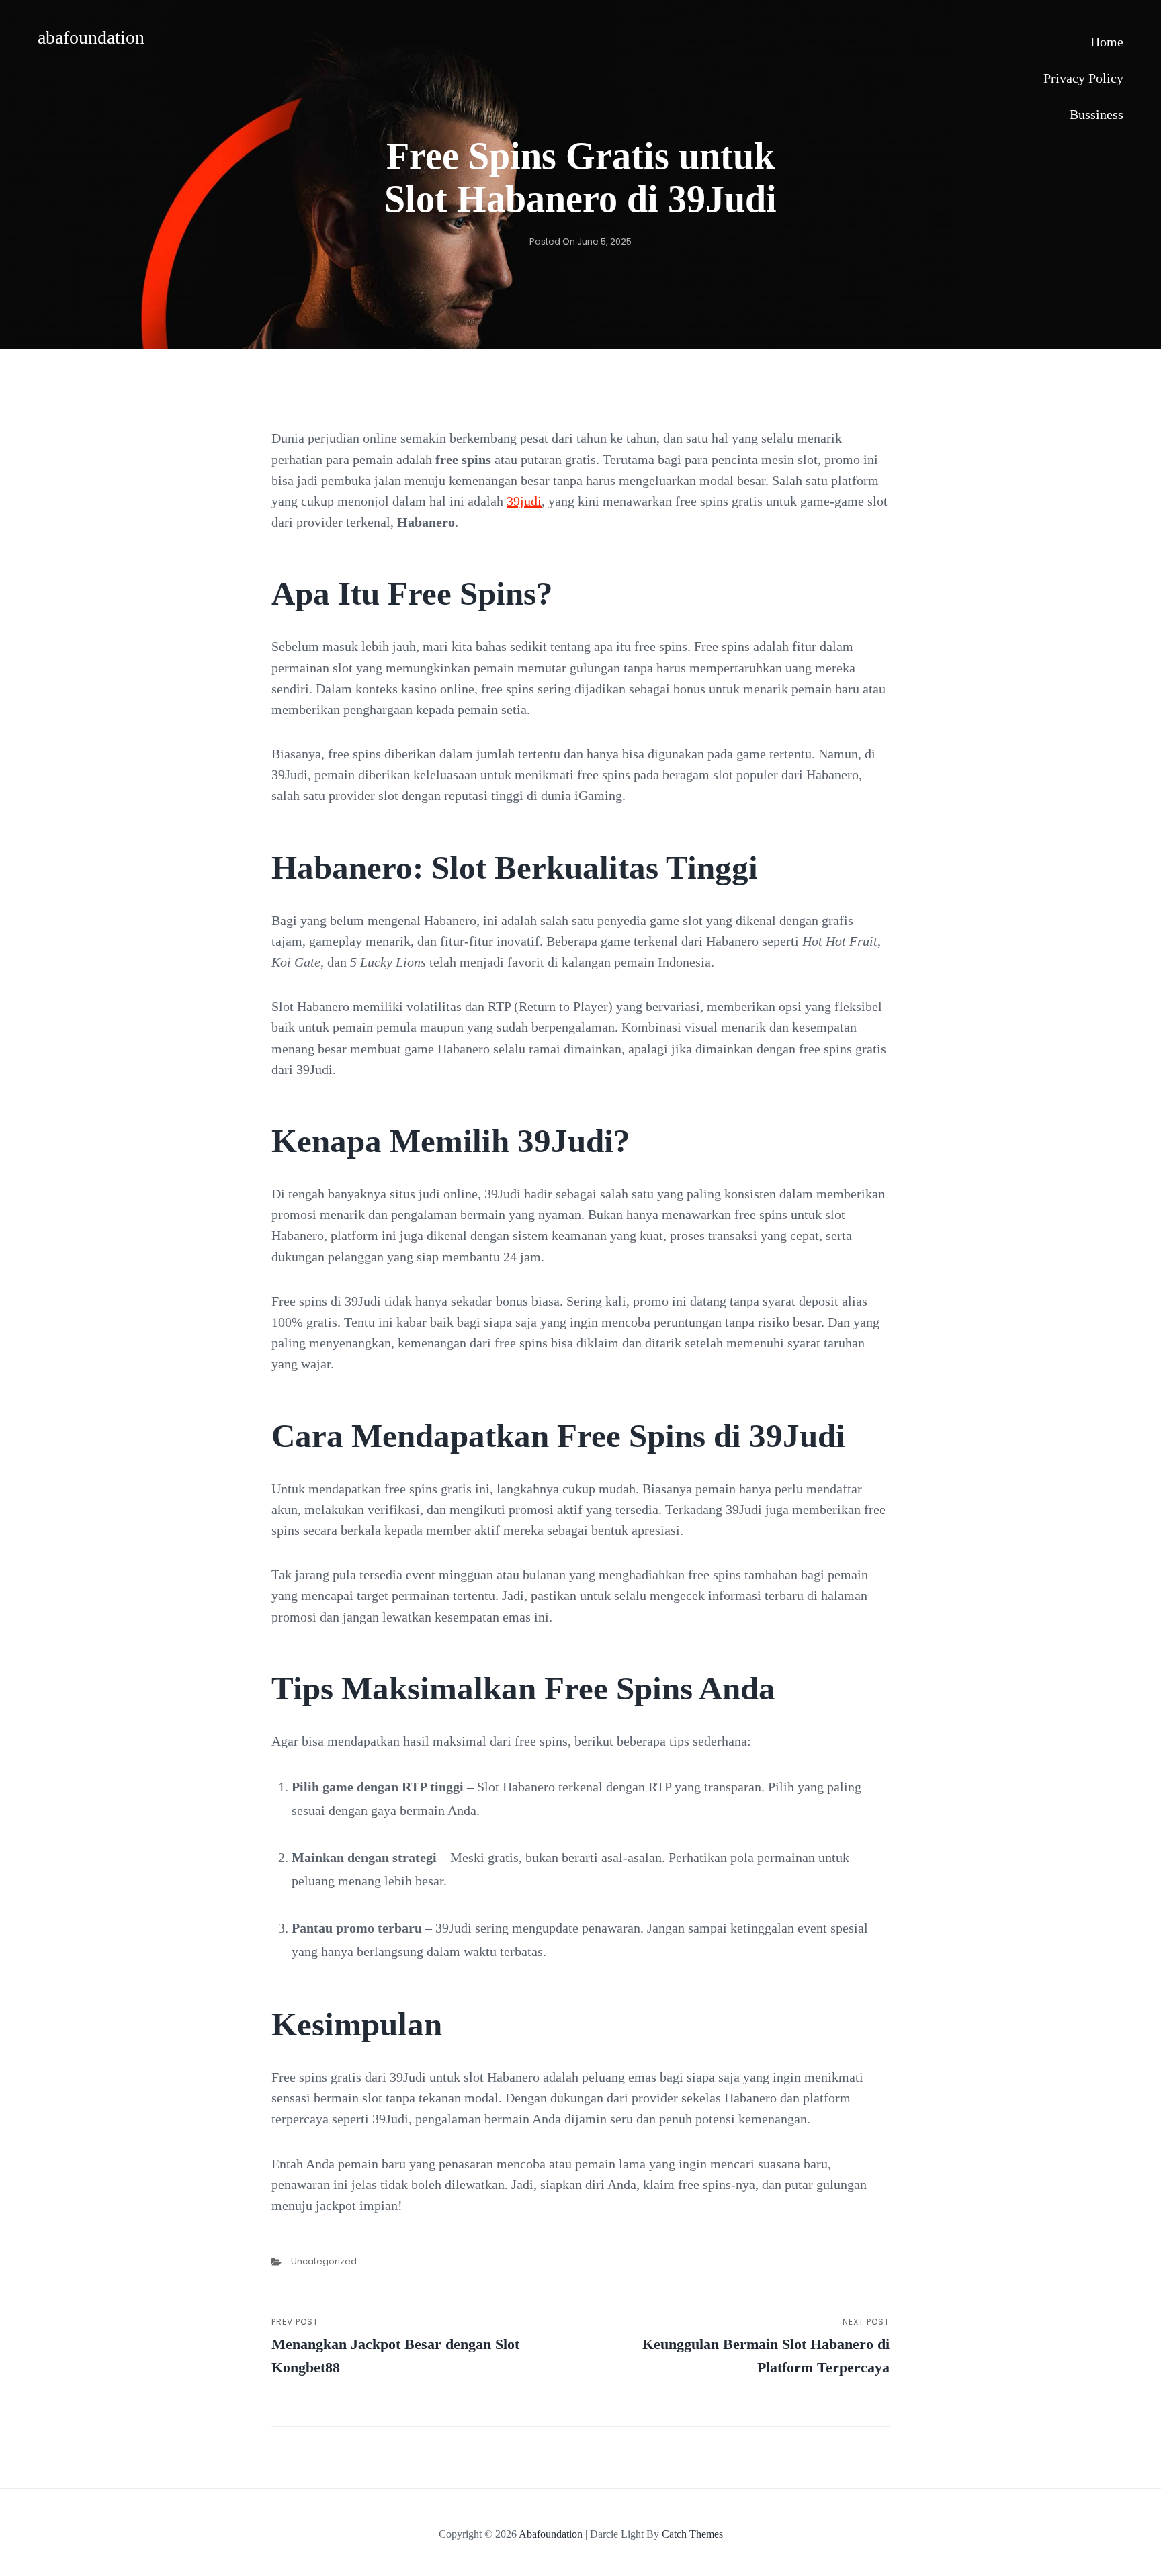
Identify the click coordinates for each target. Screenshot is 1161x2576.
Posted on (580, 241)
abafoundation (91, 37)
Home (1107, 42)
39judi (524, 501)
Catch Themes (692, 2534)
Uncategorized (324, 2261)
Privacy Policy (1083, 78)
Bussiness (1096, 114)
